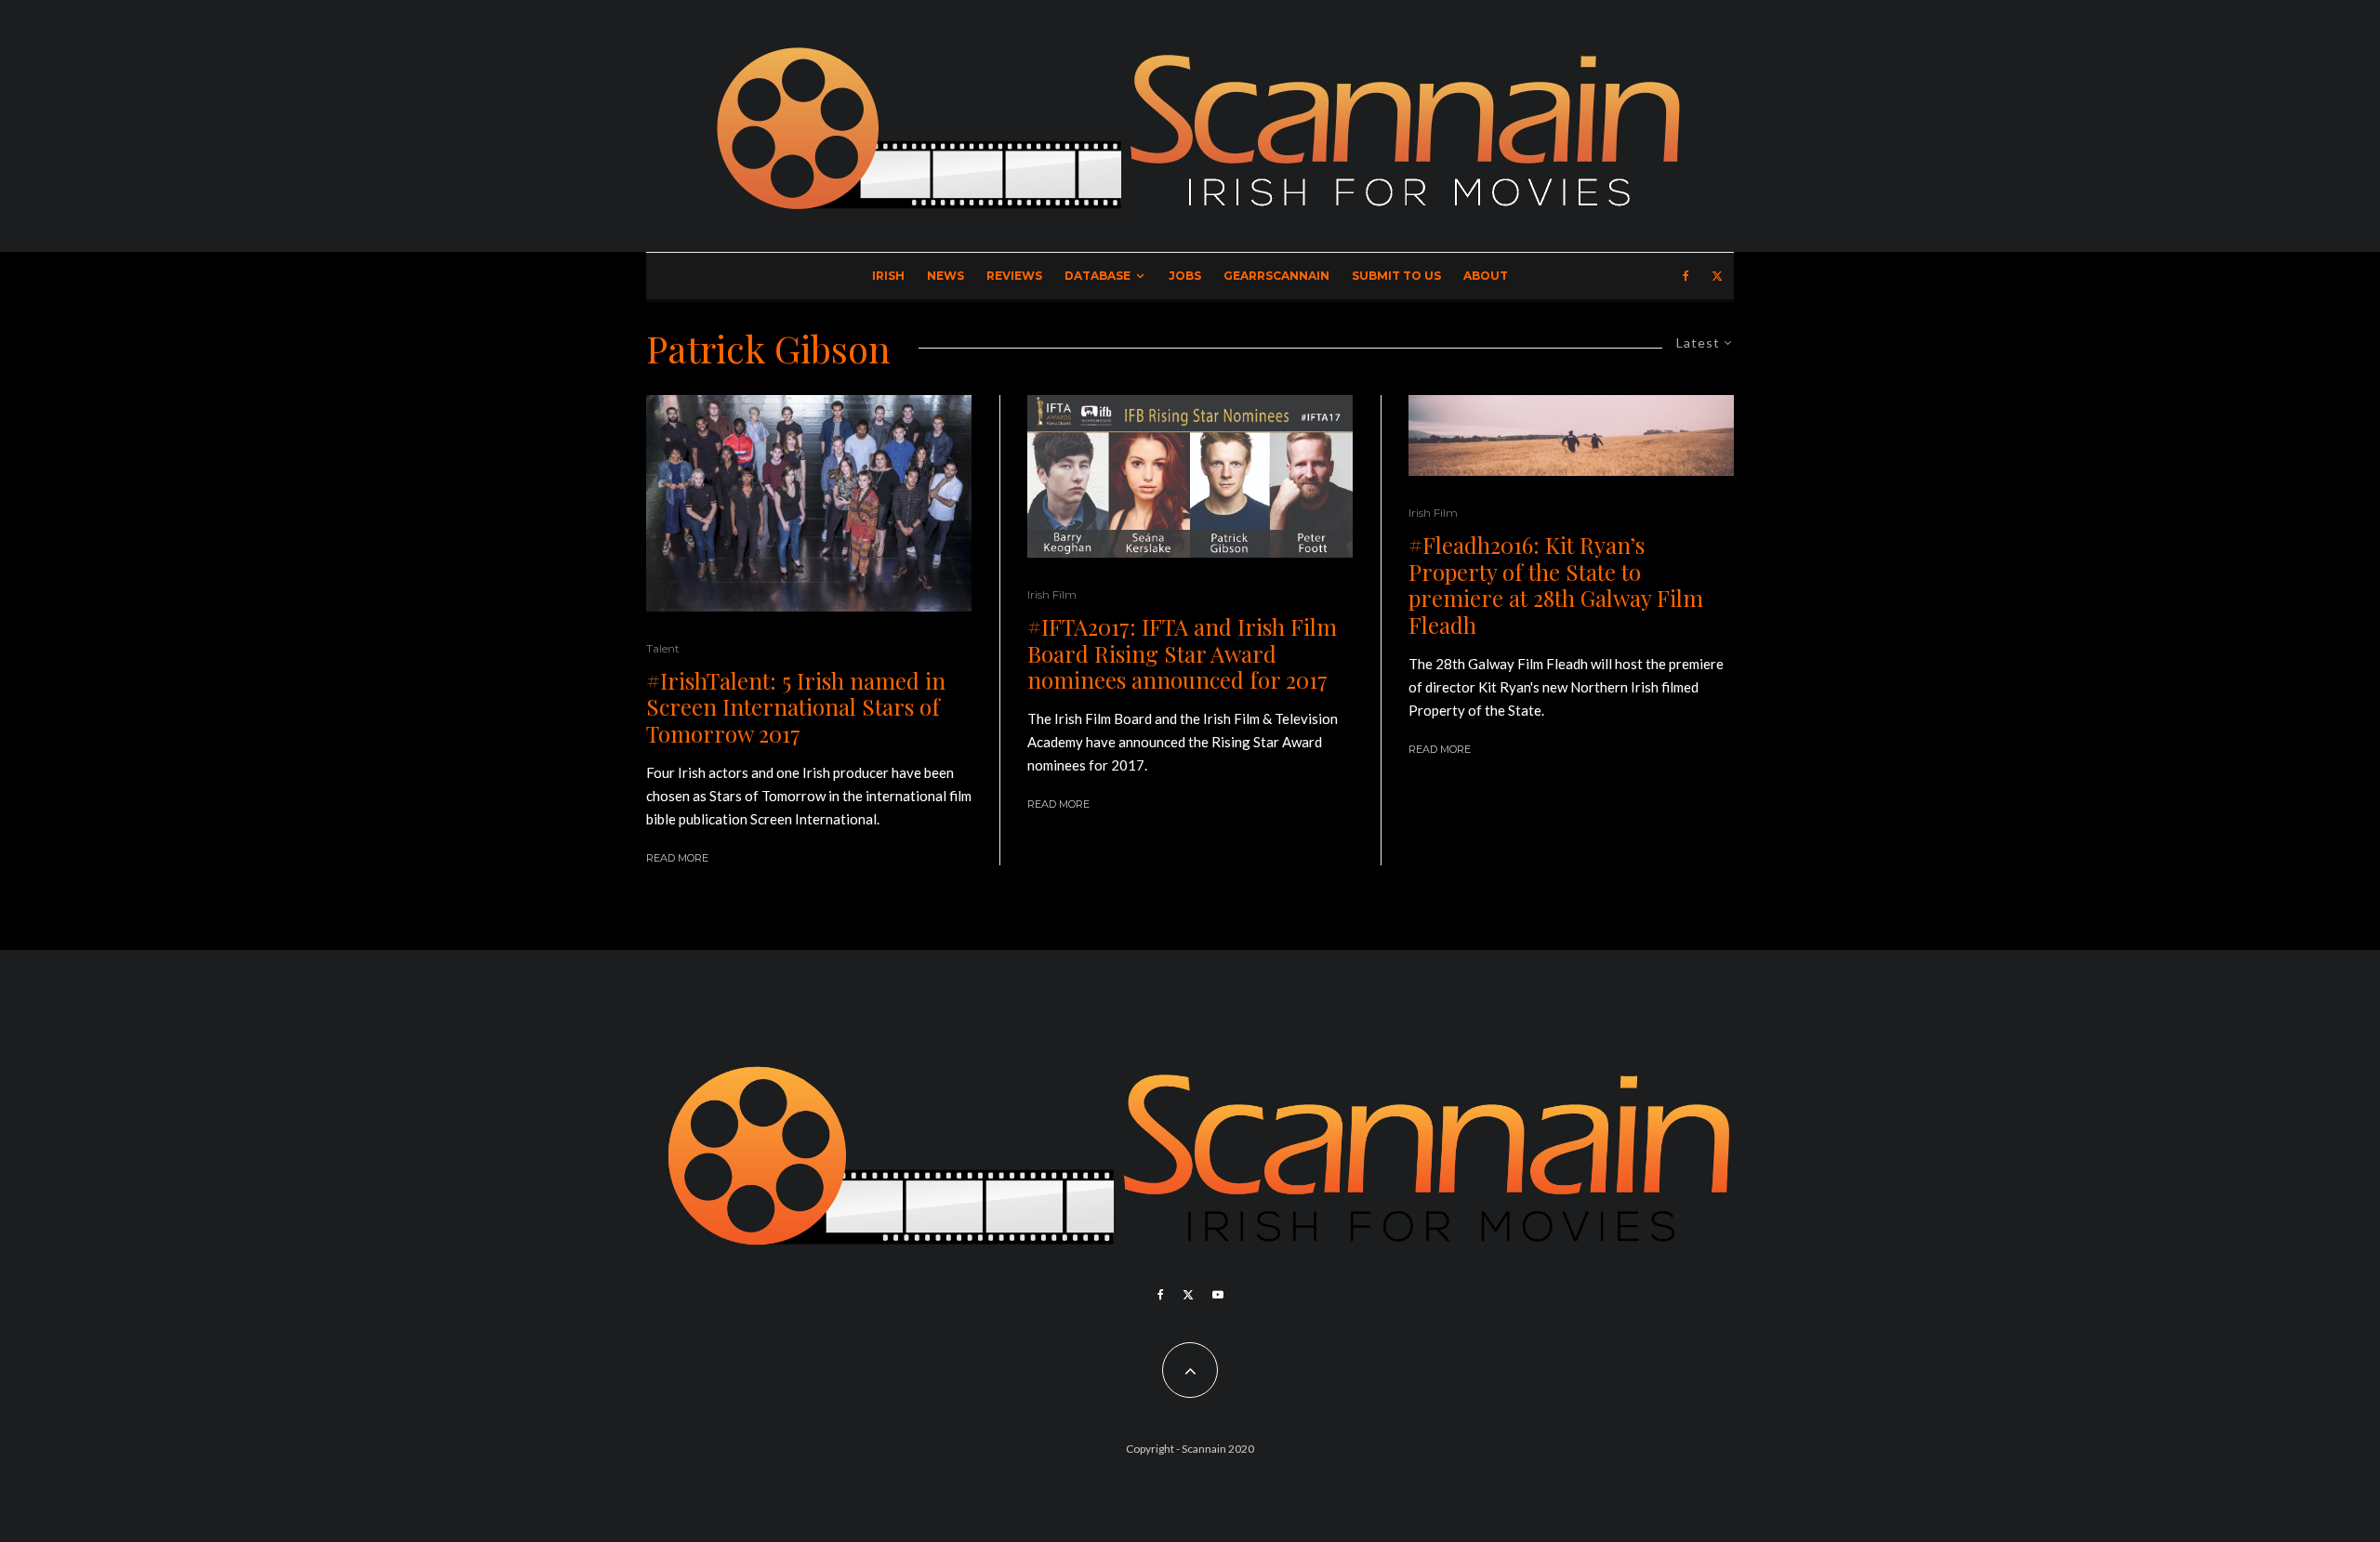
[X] (1717, 276)
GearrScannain (1276, 276)
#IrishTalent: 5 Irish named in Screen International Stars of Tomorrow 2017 (796, 707)
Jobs (1185, 276)
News (945, 276)
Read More (677, 858)
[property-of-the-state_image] (1571, 435)
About (1486, 276)
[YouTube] (1218, 1295)
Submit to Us (1396, 276)
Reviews (1014, 276)
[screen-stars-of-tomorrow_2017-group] (809, 503)
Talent (663, 648)
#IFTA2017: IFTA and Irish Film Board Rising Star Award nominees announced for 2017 (1182, 653)
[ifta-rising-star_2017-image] (1190, 476)
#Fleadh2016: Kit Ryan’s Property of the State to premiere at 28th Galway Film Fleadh (1556, 585)
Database (1097, 276)
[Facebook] (1686, 276)
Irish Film (1052, 594)
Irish (888, 276)
